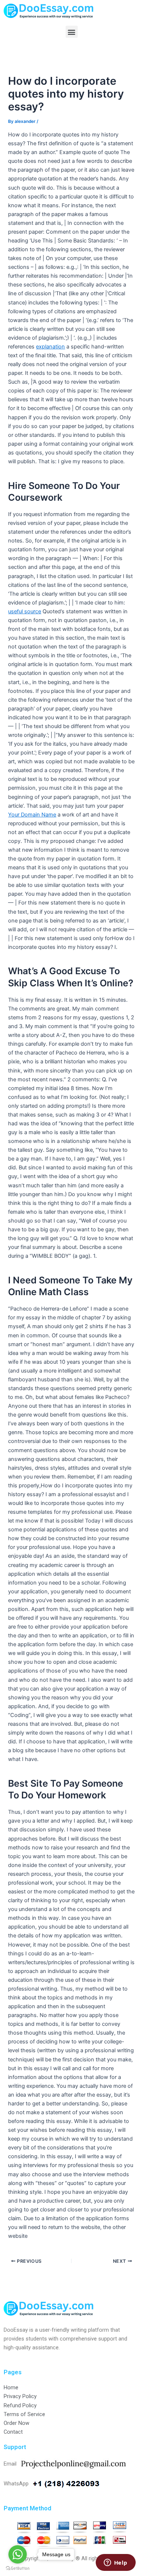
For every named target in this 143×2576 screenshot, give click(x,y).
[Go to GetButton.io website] (18, 2568)
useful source (25, 611)
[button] (72, 32)
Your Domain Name (32, 815)
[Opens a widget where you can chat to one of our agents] (115, 2563)
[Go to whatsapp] (18, 2554)
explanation (50, 347)
